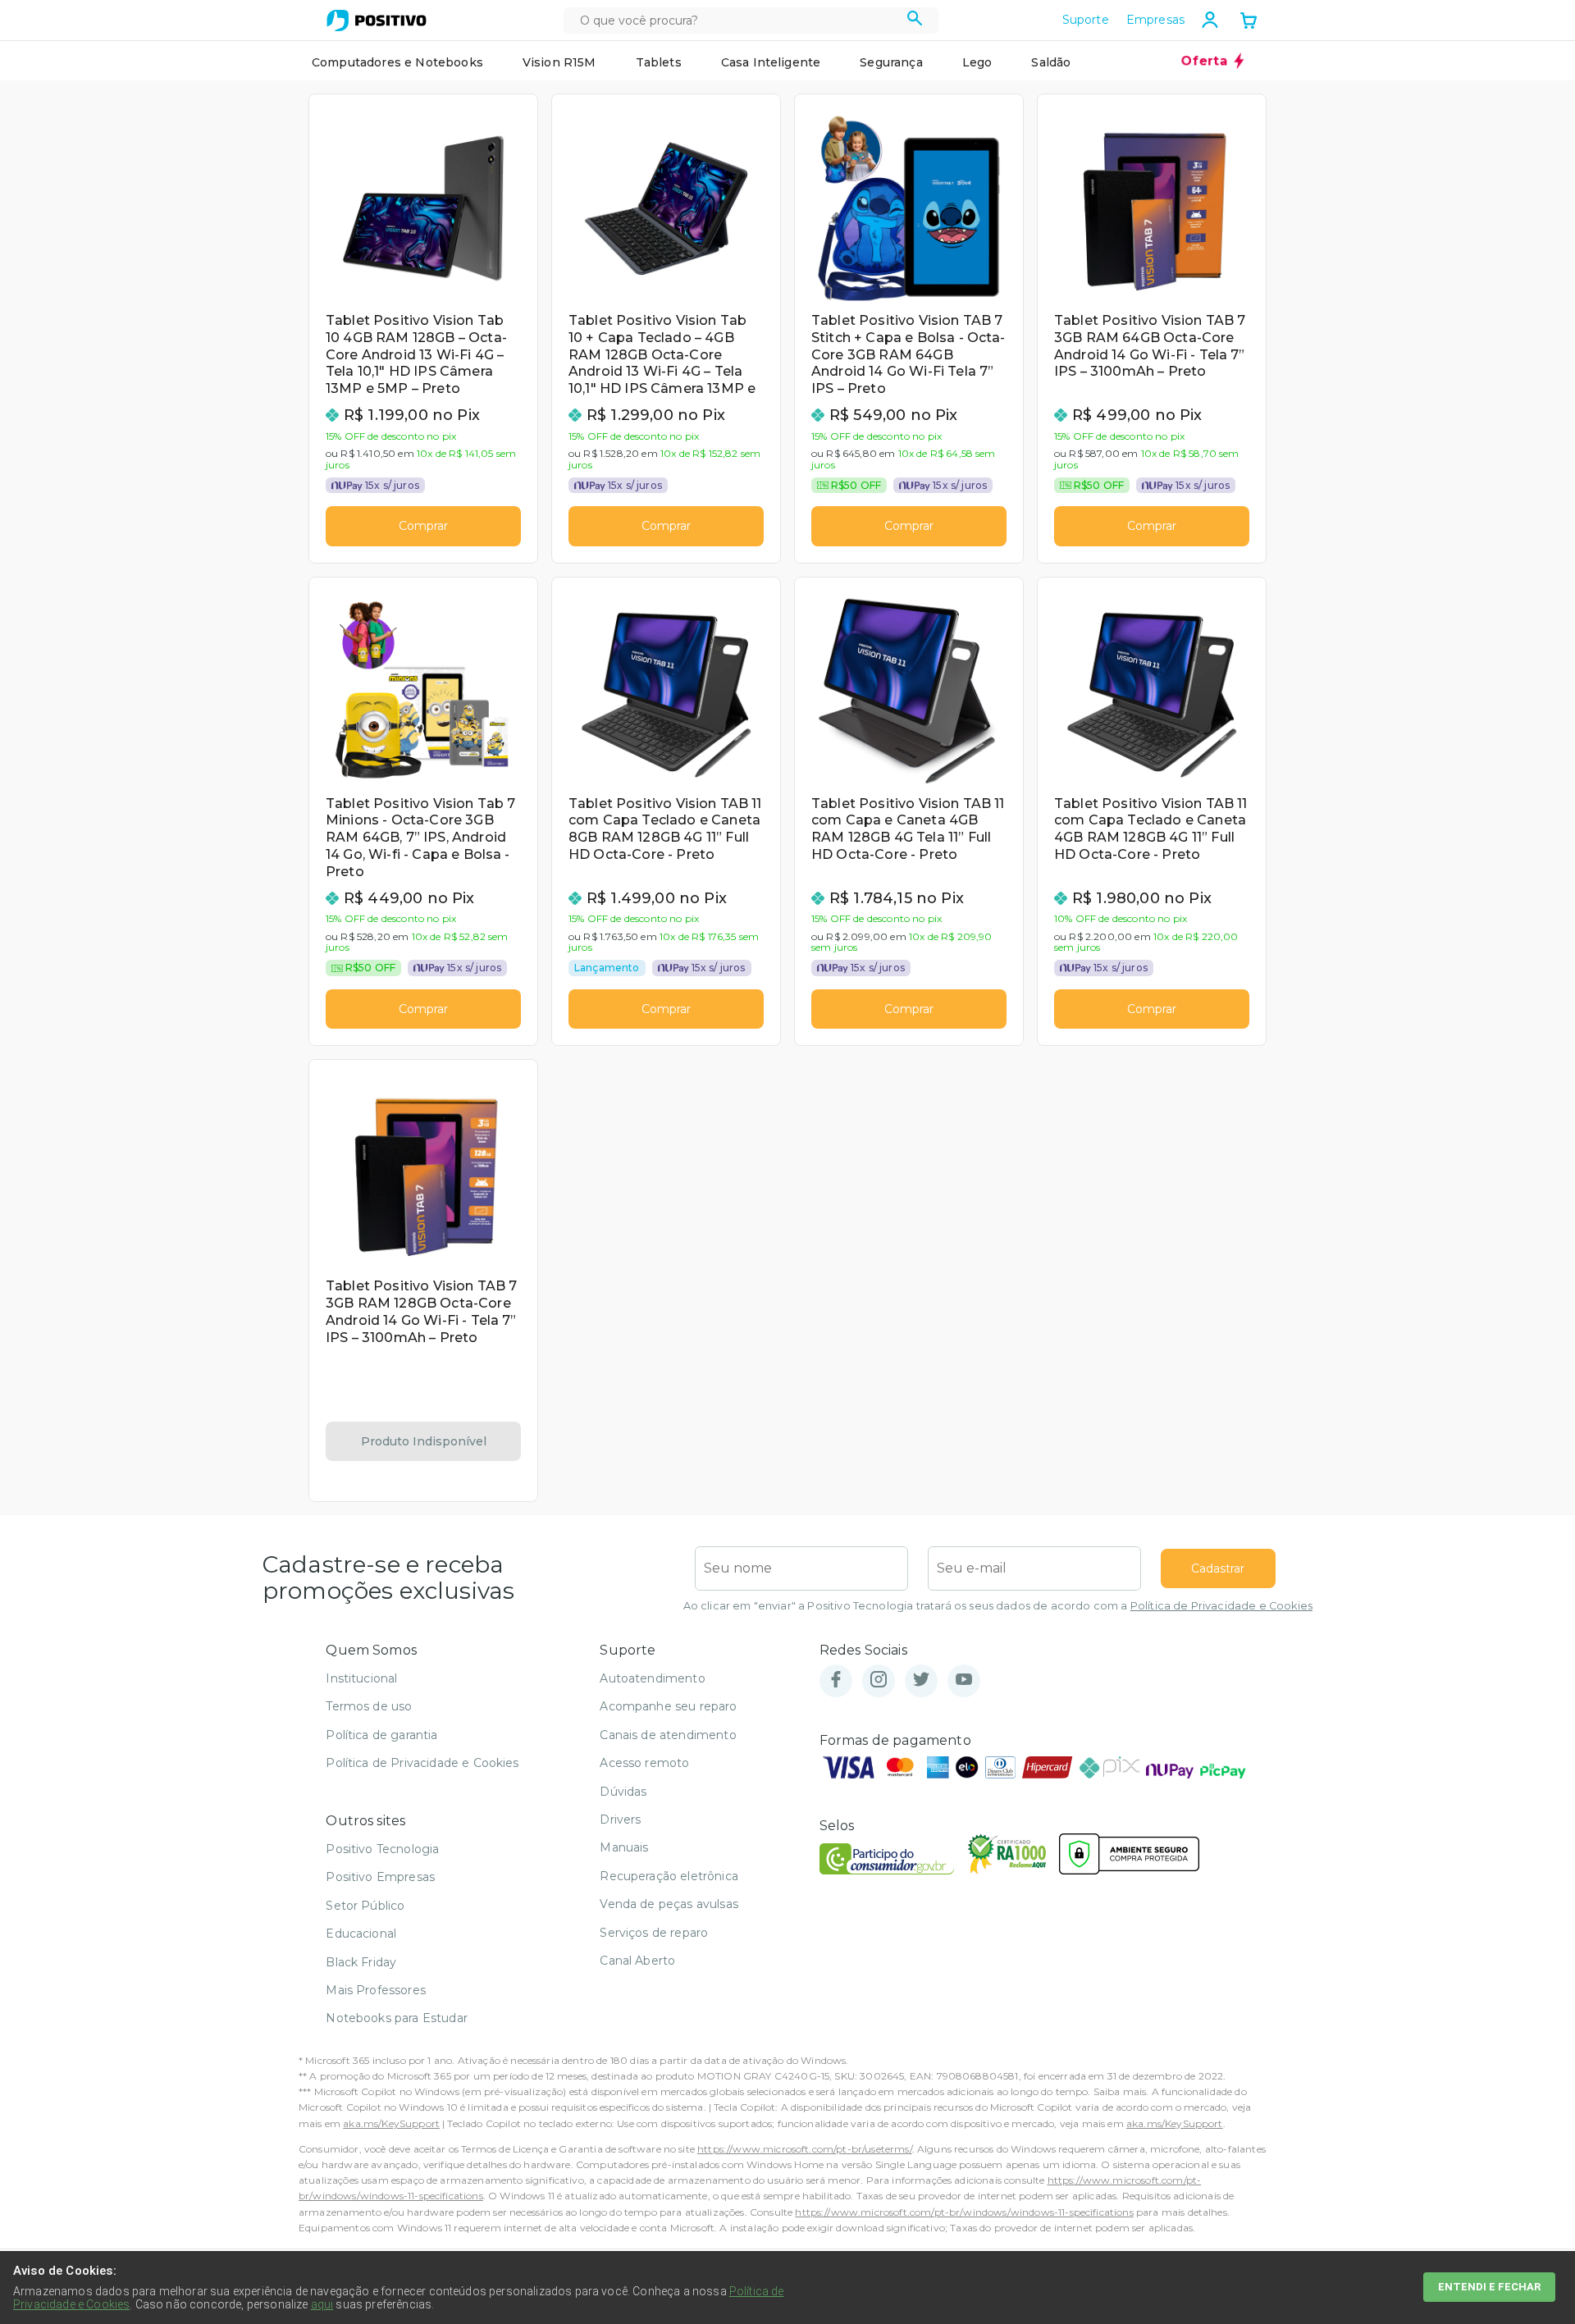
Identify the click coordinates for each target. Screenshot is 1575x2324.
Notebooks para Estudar (397, 2018)
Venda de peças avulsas (669, 1904)
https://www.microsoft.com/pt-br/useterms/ (805, 2149)
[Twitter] (921, 1680)
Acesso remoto (644, 1763)
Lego (977, 62)
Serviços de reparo (654, 1933)
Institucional (361, 1678)
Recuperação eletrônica (669, 1876)
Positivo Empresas (380, 1877)
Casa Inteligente (771, 62)
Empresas (1155, 20)
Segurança (891, 62)
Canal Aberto (637, 1961)
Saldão (1051, 62)
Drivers (620, 1819)
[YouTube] (964, 1680)
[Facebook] (836, 1680)
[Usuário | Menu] (1210, 20)
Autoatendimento (652, 1678)
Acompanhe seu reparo (668, 1706)
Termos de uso (369, 1706)
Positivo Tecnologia (382, 1849)
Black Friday (361, 1962)
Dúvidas (623, 1792)
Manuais (624, 1847)
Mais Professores (376, 1990)
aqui (322, 2304)
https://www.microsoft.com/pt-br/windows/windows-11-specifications (964, 2212)
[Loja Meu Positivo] (377, 21)
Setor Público (365, 1906)
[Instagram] (879, 1680)
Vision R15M (559, 62)
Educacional (361, 1934)
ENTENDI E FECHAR (1489, 2287)
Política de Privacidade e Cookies (1221, 1606)
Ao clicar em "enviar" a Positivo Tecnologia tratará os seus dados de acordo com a (998, 1606)
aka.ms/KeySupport (391, 2123)
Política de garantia (381, 1735)
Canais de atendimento (668, 1735)
